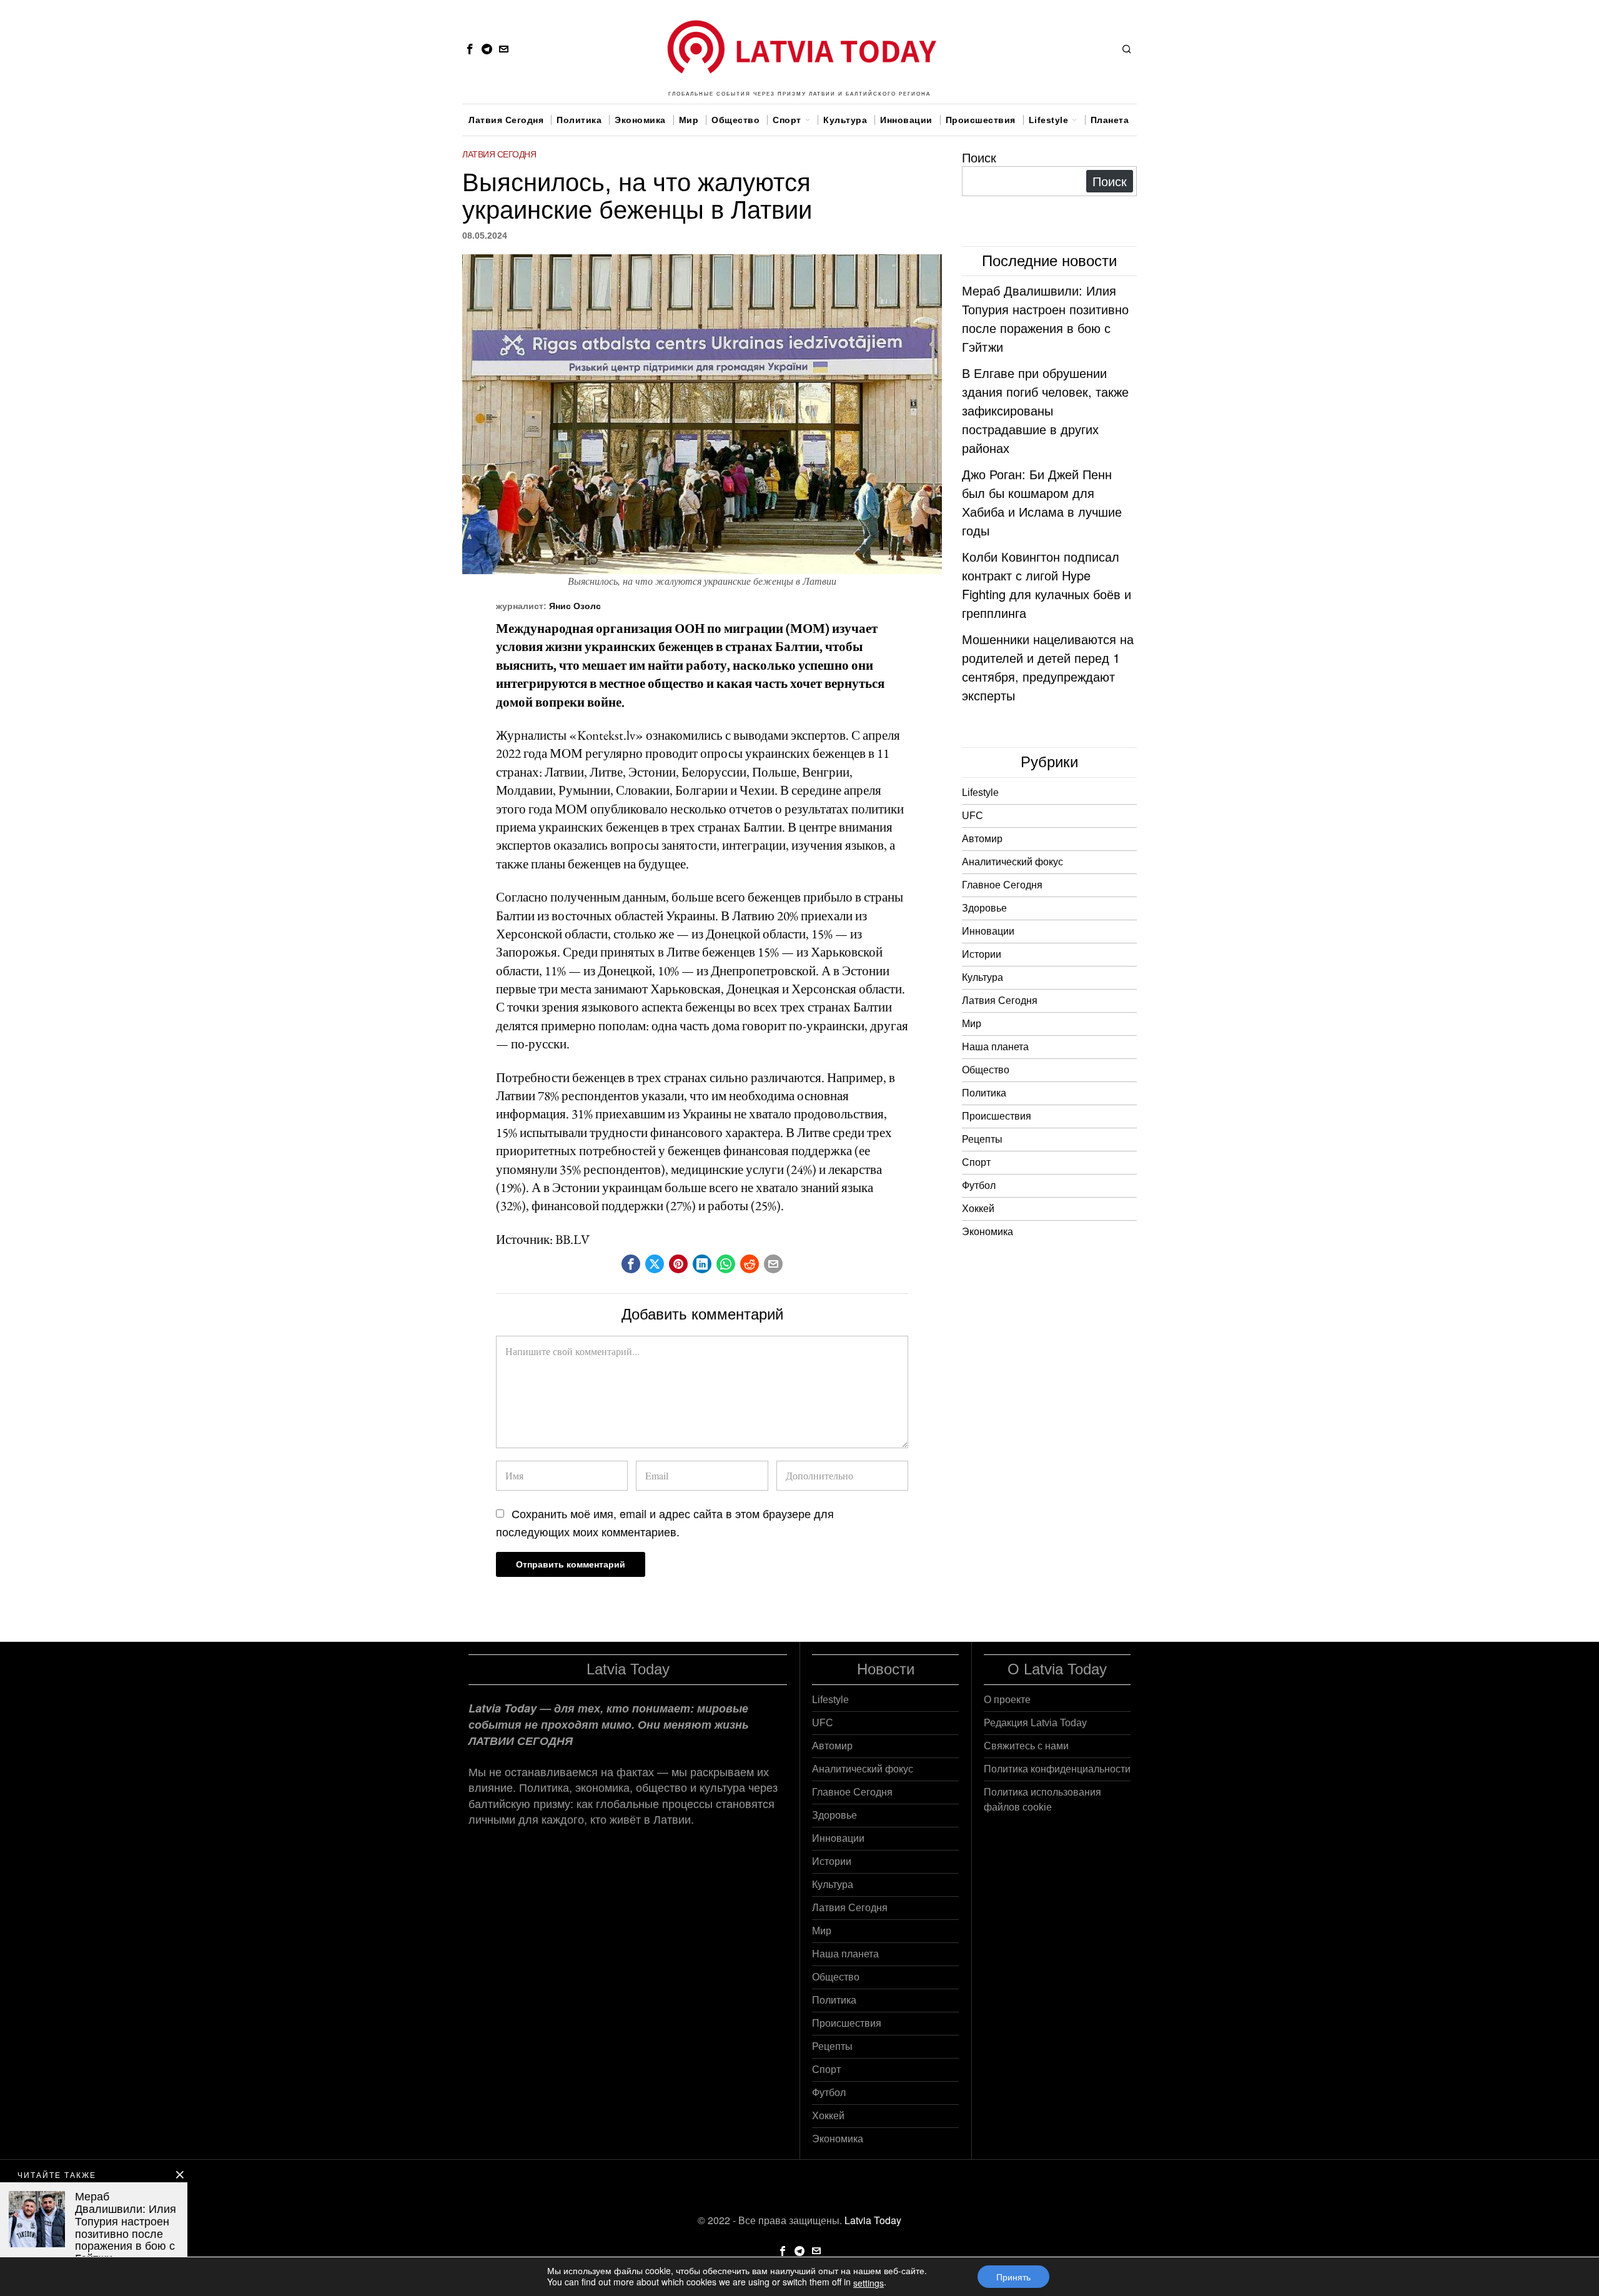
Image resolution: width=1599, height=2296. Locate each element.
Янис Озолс (575, 606)
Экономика (988, 1232)
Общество (986, 1070)
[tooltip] (470, 49)
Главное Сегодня (1002, 885)
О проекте (1007, 1700)
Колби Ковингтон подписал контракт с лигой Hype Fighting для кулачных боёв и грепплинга (1047, 584)
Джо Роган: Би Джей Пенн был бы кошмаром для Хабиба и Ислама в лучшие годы (1042, 502)
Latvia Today (873, 2220)
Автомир (982, 839)
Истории (982, 954)
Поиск (979, 157)
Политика (984, 1093)
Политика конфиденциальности (1057, 1769)
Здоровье (984, 908)
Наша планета (995, 1047)
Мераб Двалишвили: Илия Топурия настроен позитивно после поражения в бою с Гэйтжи (1045, 318)
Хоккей (978, 1209)
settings (869, 2283)
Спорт (976, 1162)
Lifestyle (980, 793)
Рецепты (982, 1139)
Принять (1013, 2277)
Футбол (979, 1185)
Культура (983, 977)
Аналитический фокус (1012, 862)
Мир (972, 1024)
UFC (973, 816)
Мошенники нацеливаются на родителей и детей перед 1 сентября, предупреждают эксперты (1048, 667)
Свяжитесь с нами (1026, 1746)
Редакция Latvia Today (1035, 1723)
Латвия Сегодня (499, 154)
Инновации (988, 931)
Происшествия (997, 1116)
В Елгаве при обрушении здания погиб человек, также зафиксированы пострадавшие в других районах (1045, 410)
